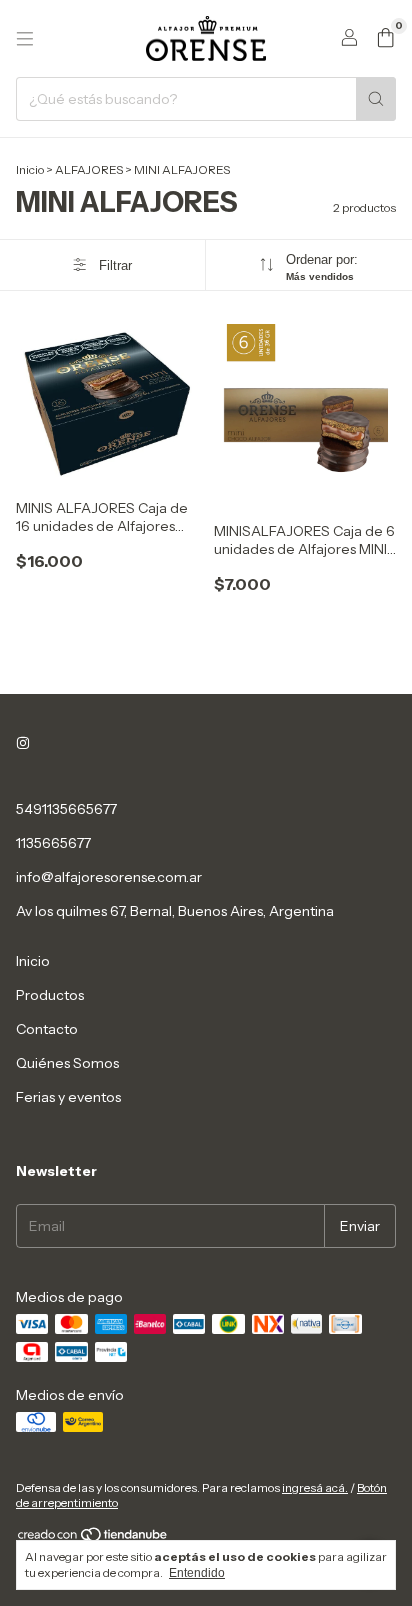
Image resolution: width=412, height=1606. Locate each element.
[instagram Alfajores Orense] (23, 743)
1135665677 (53, 843)
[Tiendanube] (93, 1538)
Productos (50, 995)
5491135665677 (66, 809)
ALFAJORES (89, 169)
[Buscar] (376, 99)
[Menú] (25, 39)
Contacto (47, 1029)
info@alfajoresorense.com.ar (109, 877)
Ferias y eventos (68, 1097)
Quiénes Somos (67, 1063)
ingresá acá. (315, 1487)
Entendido (197, 1573)
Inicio (30, 169)
